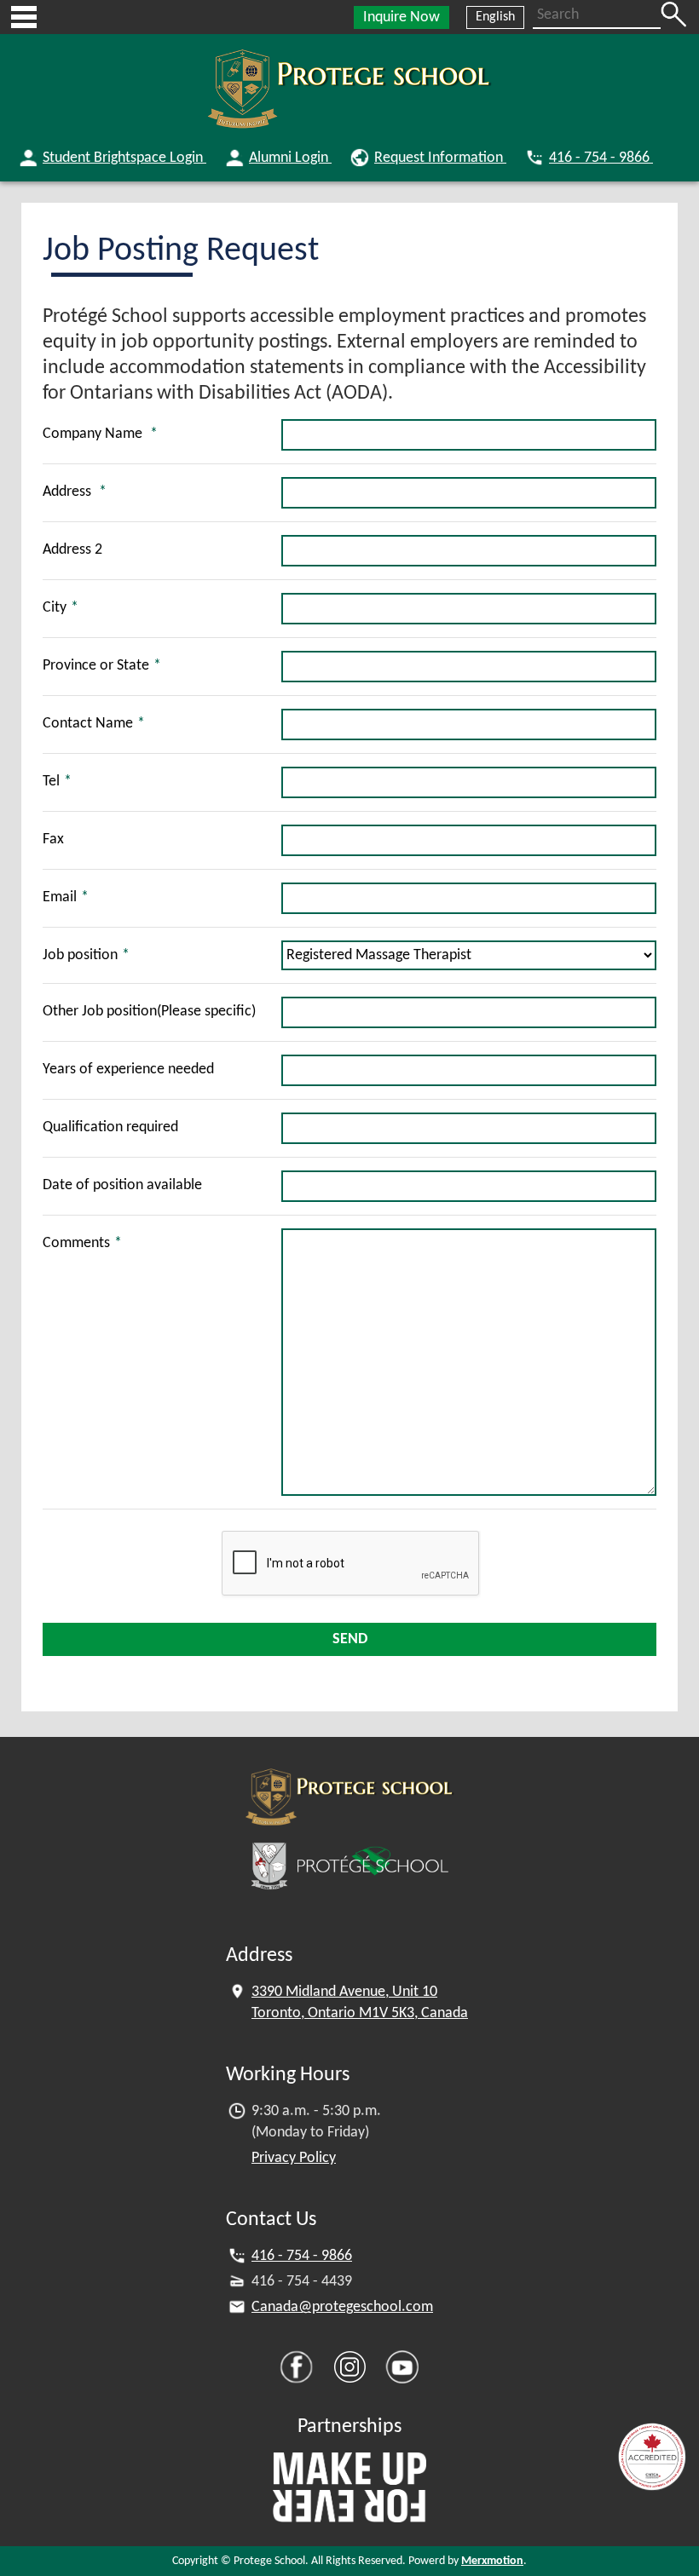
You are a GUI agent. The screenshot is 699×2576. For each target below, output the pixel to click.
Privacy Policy (294, 2158)
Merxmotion (492, 2561)
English (495, 17)
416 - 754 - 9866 (302, 2256)
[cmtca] (652, 2457)
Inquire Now (401, 17)
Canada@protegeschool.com (342, 2307)
